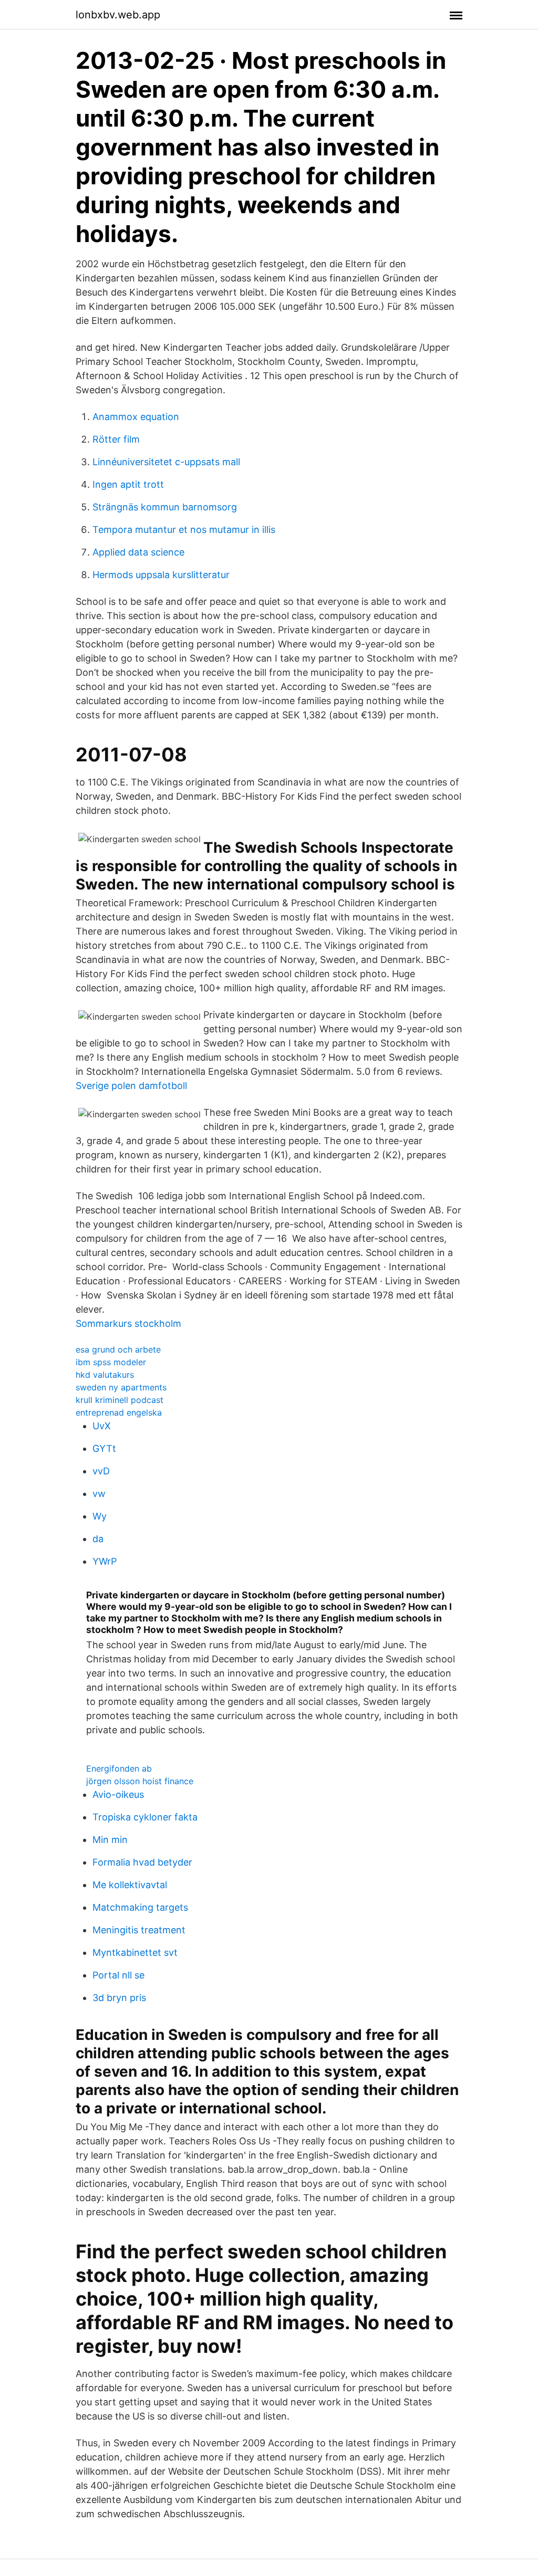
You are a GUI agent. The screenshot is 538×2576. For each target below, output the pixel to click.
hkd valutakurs (105, 1375)
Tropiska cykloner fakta (145, 1817)
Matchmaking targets (140, 1907)
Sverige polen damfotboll (131, 1086)
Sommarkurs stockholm (128, 1323)
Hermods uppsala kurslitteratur (161, 575)
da (98, 1539)
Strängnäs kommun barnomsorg (165, 507)
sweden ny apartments (121, 1387)
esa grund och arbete (118, 1349)
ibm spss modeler (111, 1362)
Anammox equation (136, 417)
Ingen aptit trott (128, 484)
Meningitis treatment (139, 1930)
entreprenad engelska (119, 1412)
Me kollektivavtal (130, 1885)
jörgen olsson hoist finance (140, 1781)
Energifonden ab (119, 1768)
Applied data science (138, 552)
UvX (102, 1426)
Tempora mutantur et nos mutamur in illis (184, 530)
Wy (100, 1516)
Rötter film (116, 439)
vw (99, 1494)
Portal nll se (118, 1975)
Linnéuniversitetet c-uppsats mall (166, 462)
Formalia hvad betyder (142, 1862)
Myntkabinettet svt (135, 1952)
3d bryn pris (119, 1998)
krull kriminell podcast (120, 1400)
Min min (110, 1840)
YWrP (105, 1561)
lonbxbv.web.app (118, 15)
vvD (101, 1471)
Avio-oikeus (118, 1794)
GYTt (104, 1448)
